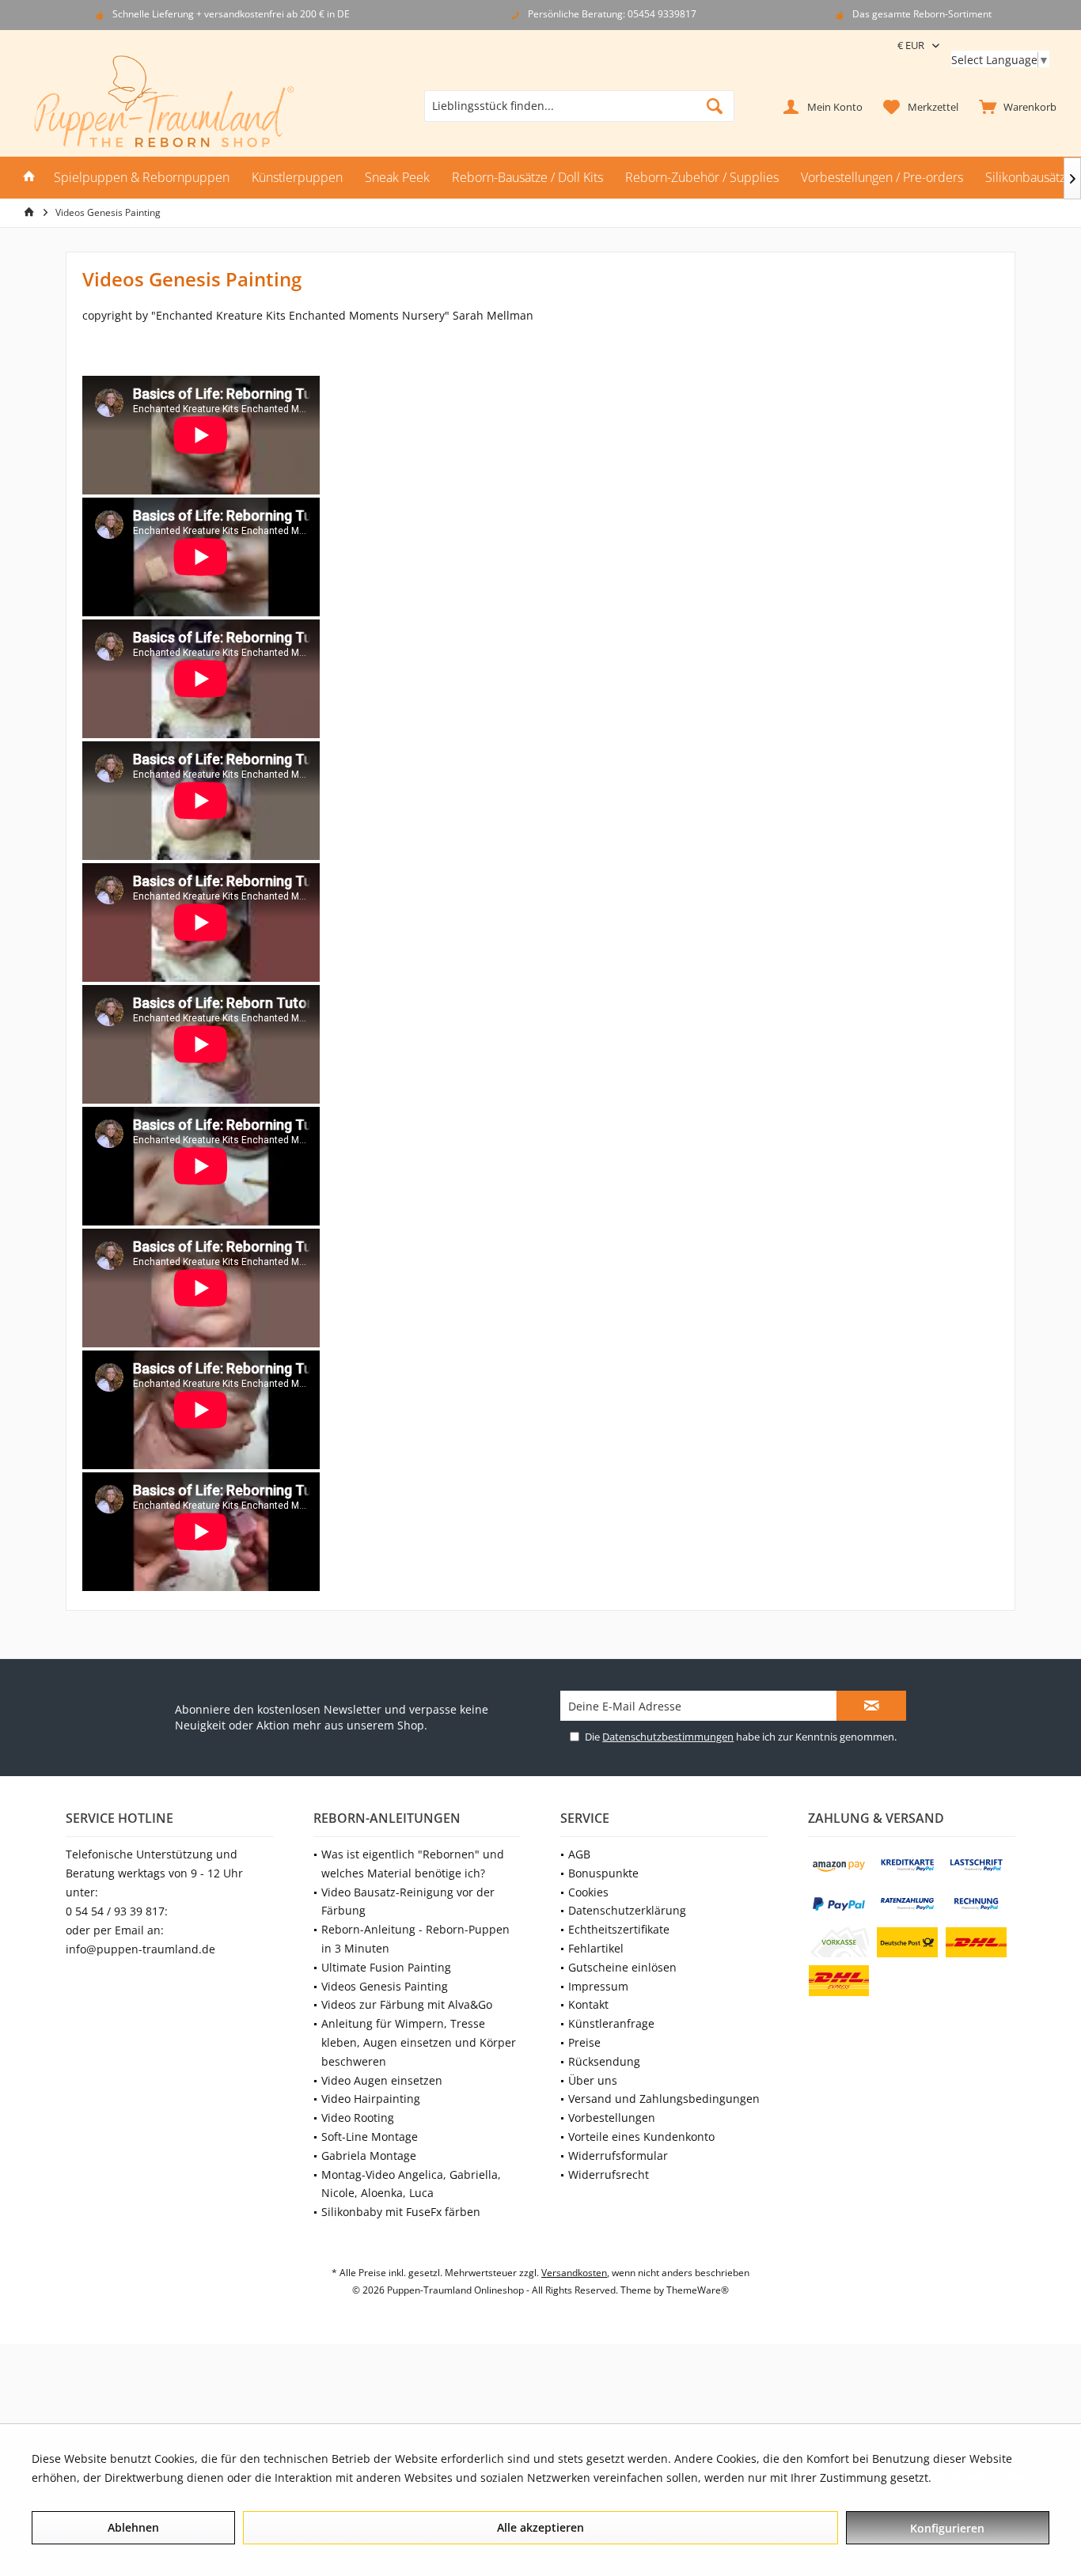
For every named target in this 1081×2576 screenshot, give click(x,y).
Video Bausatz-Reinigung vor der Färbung (408, 1902)
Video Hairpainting (371, 2099)
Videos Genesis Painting (385, 1986)
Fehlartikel (596, 1948)
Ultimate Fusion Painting (386, 1967)
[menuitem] (1014, 106)
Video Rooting (358, 2118)
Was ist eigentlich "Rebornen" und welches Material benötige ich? (413, 1864)
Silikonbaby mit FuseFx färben (401, 2212)
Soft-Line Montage (370, 2137)
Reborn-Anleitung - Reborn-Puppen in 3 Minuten (415, 1939)
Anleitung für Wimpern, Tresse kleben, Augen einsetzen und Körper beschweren (419, 2042)
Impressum (598, 1986)
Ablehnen (133, 2527)
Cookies (588, 1892)
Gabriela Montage (369, 2156)
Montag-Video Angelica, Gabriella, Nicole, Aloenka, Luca (411, 2184)
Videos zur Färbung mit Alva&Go (407, 2004)
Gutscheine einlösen (622, 1967)
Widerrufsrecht (609, 2174)
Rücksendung (604, 2061)
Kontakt (588, 2004)
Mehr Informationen (988, 2478)
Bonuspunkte (603, 1873)
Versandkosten (574, 2273)
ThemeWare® (698, 2290)
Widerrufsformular (618, 2156)
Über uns (593, 2080)
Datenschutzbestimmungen (668, 1737)
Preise (584, 2042)
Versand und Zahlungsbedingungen (664, 2099)
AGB (579, 1854)
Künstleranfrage (611, 2023)
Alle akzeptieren (540, 2527)
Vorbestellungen (612, 2118)
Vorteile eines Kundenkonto (641, 2137)
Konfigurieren (947, 2528)
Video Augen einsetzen (382, 2080)
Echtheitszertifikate (619, 1929)
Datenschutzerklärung (627, 1910)
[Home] (29, 178)
